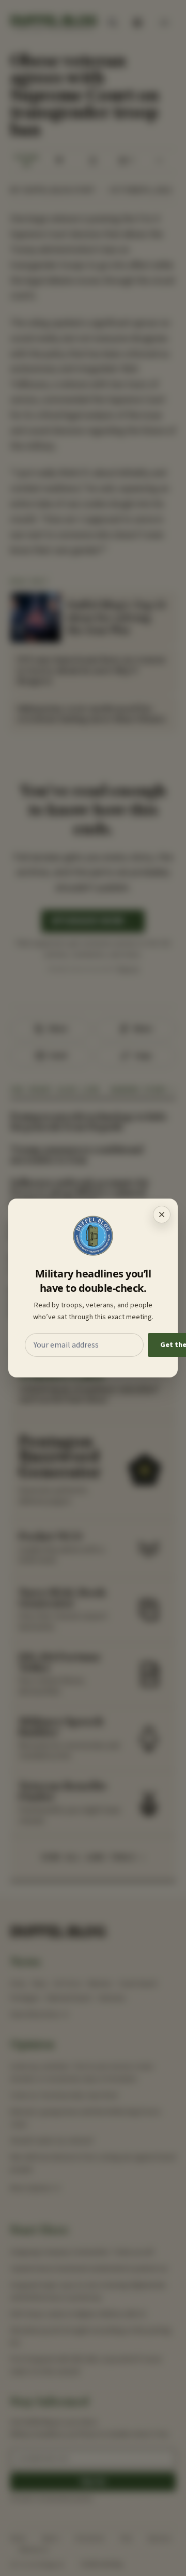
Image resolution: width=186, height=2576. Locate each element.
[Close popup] (162, 1215)
